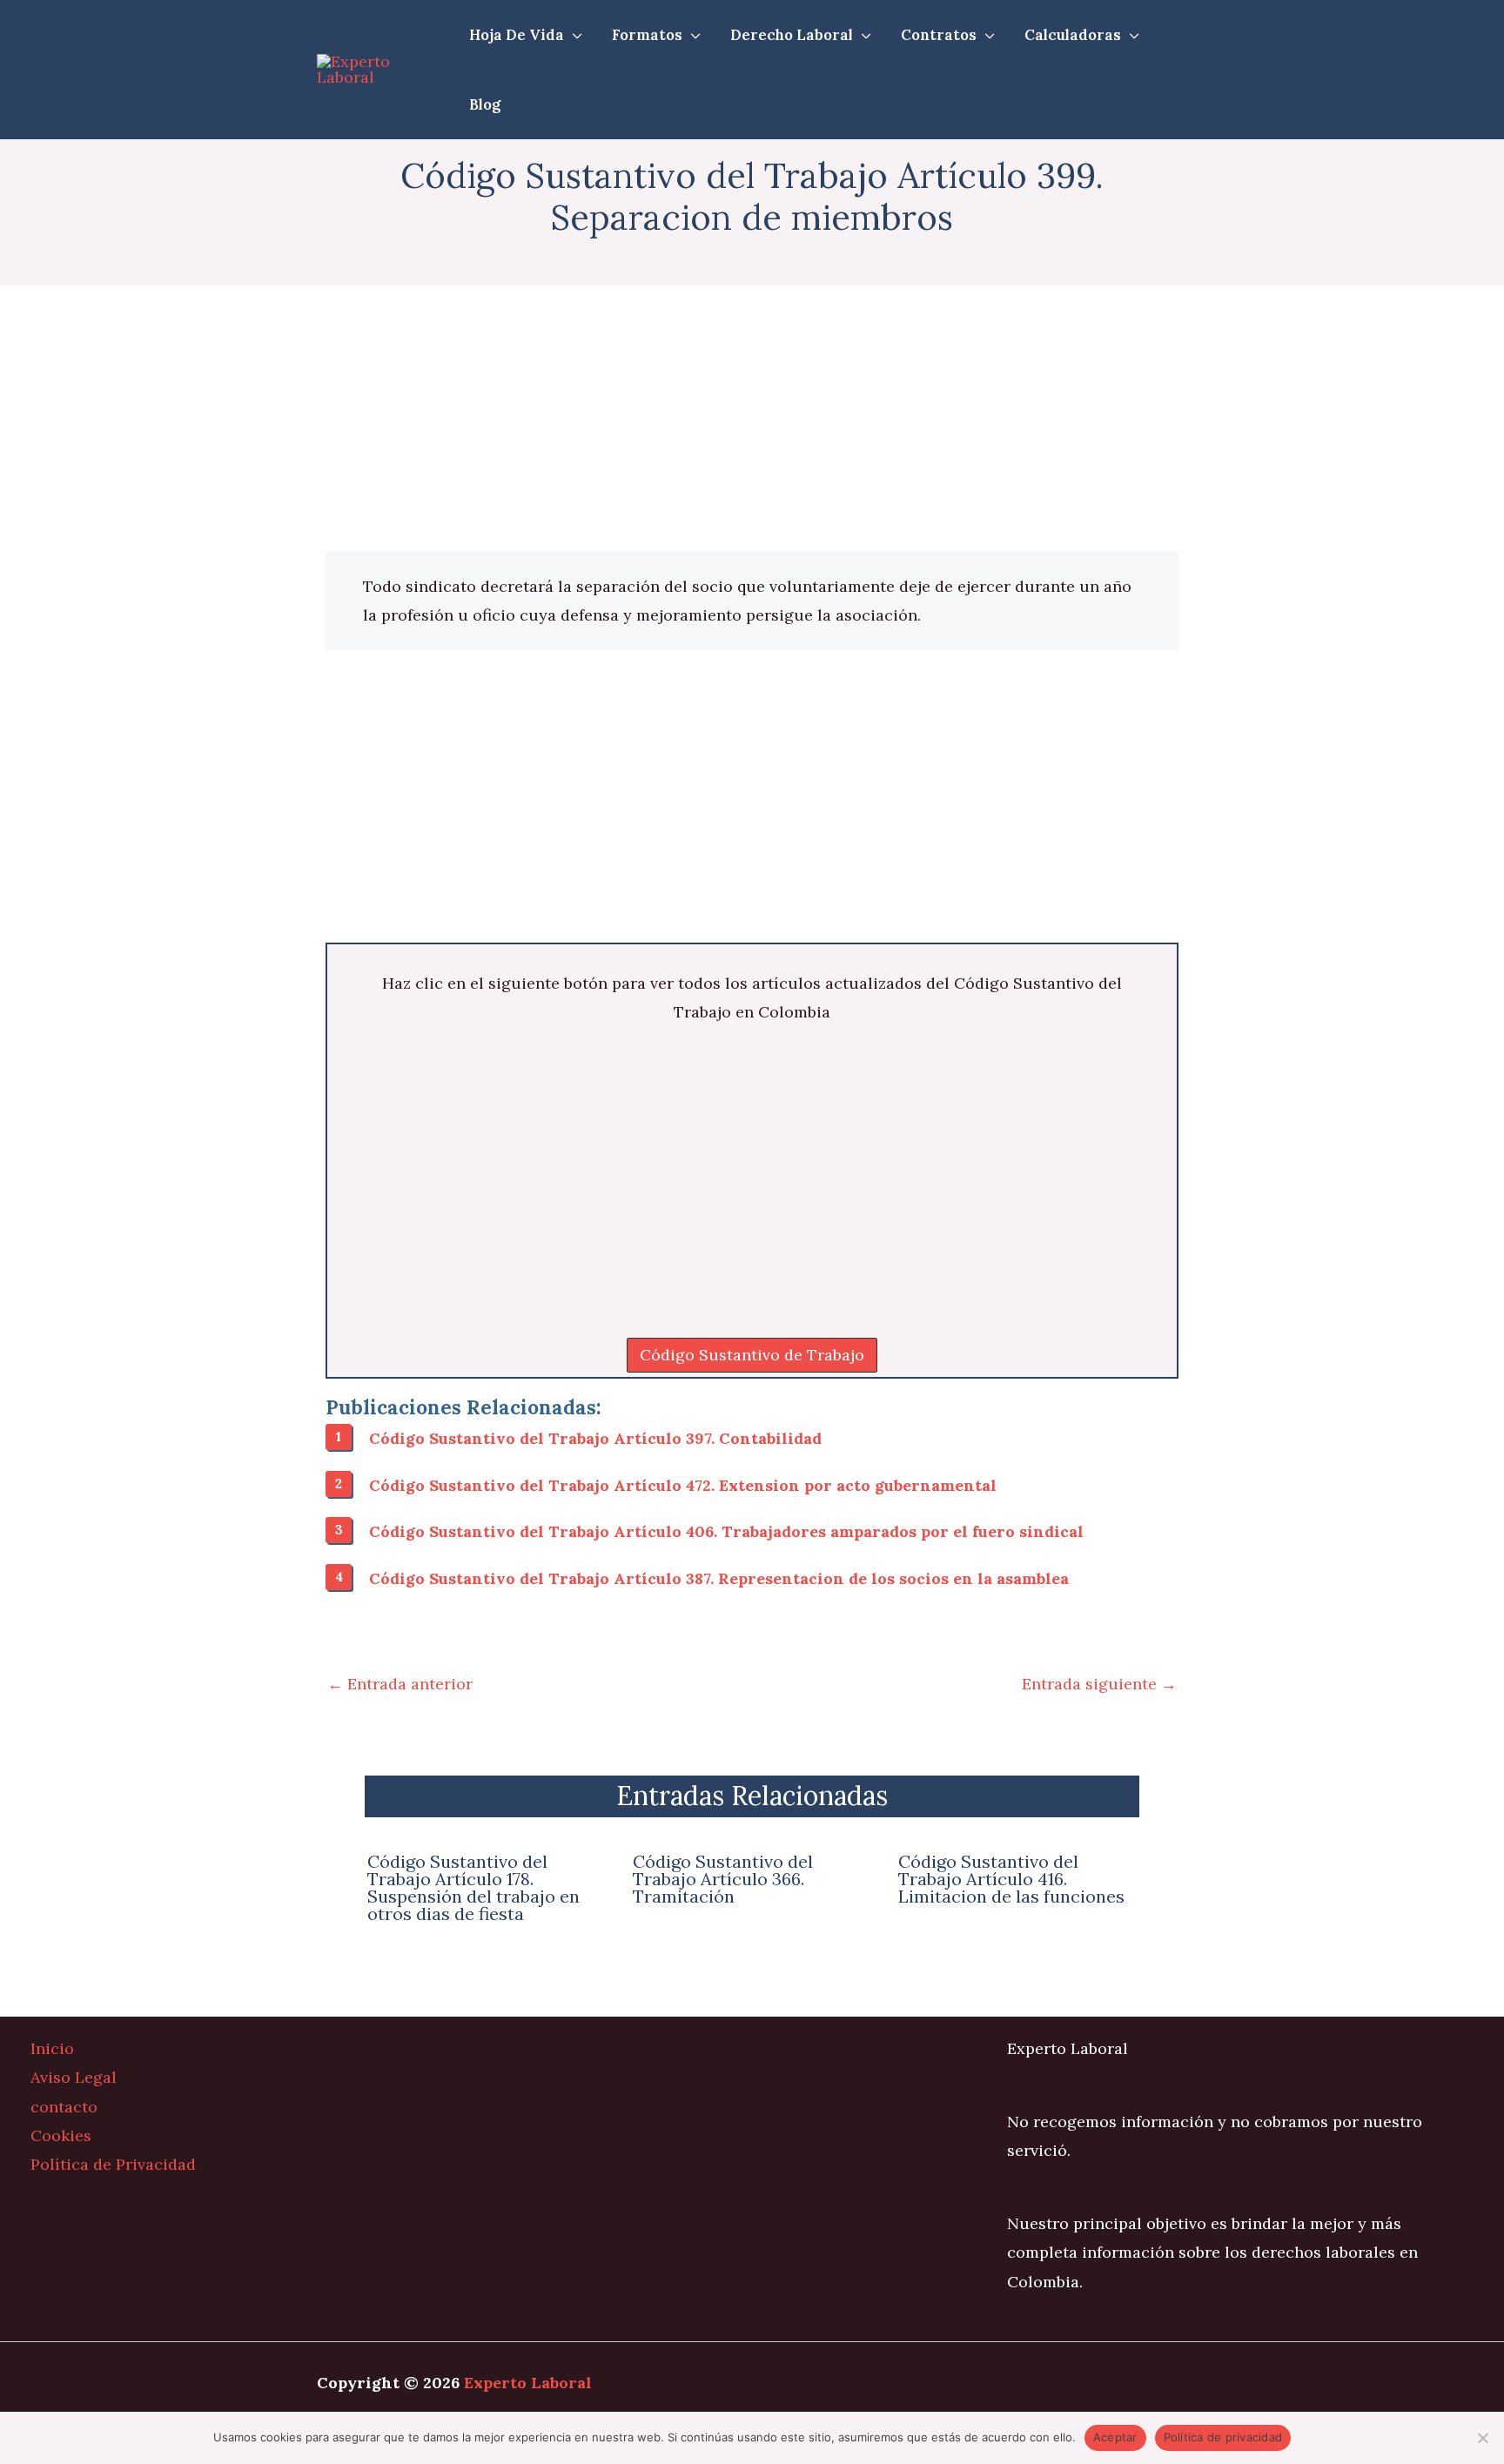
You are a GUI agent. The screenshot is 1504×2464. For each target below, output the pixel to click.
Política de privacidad (1223, 2437)
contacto (64, 2107)
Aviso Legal (74, 2077)
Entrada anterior (400, 1684)
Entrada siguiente (1099, 1684)
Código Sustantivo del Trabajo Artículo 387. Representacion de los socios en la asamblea (719, 1578)
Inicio (52, 2048)
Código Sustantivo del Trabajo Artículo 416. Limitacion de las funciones (1011, 1879)
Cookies (61, 2135)
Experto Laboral (528, 2383)
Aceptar (1115, 2437)
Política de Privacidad (113, 2164)
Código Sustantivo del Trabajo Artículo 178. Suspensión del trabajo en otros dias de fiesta (473, 1887)
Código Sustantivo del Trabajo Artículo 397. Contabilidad (595, 1438)
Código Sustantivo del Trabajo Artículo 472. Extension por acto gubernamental (683, 1485)
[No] (1482, 2438)
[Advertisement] (752, 423)
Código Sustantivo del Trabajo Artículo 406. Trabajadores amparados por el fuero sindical (726, 1531)
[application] (573, 35)
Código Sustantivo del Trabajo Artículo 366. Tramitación (723, 1879)
